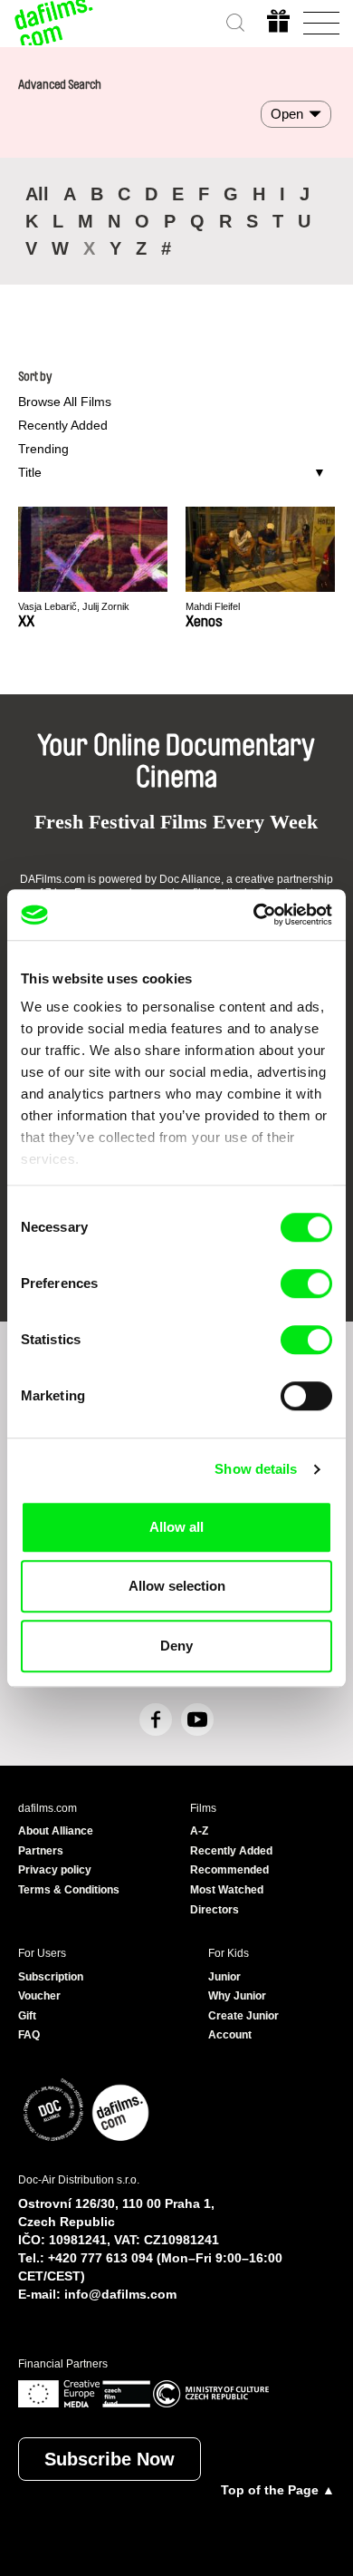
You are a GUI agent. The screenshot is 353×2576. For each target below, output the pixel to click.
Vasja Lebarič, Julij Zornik (74, 606)
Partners (41, 1851)
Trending (43, 449)
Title (30, 472)
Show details (256, 1469)
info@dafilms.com (120, 2294)
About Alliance (56, 1831)
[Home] (54, 23)
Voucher (39, 1996)
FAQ (29, 2035)
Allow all (176, 1527)
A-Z (199, 1831)
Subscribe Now (110, 2459)
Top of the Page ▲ (278, 2490)
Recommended (229, 1870)
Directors (215, 1910)
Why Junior (237, 1996)
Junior (224, 1977)
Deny (176, 1646)
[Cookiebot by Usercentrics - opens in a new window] (254, 915)
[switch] (306, 1283)
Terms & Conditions (69, 1890)
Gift (27, 2016)
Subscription (51, 1977)
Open (287, 114)
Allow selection (177, 1586)
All (37, 194)
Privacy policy (55, 1870)
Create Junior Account (243, 2026)
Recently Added (63, 425)
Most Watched (227, 1890)
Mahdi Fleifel (213, 606)
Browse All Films (65, 402)
